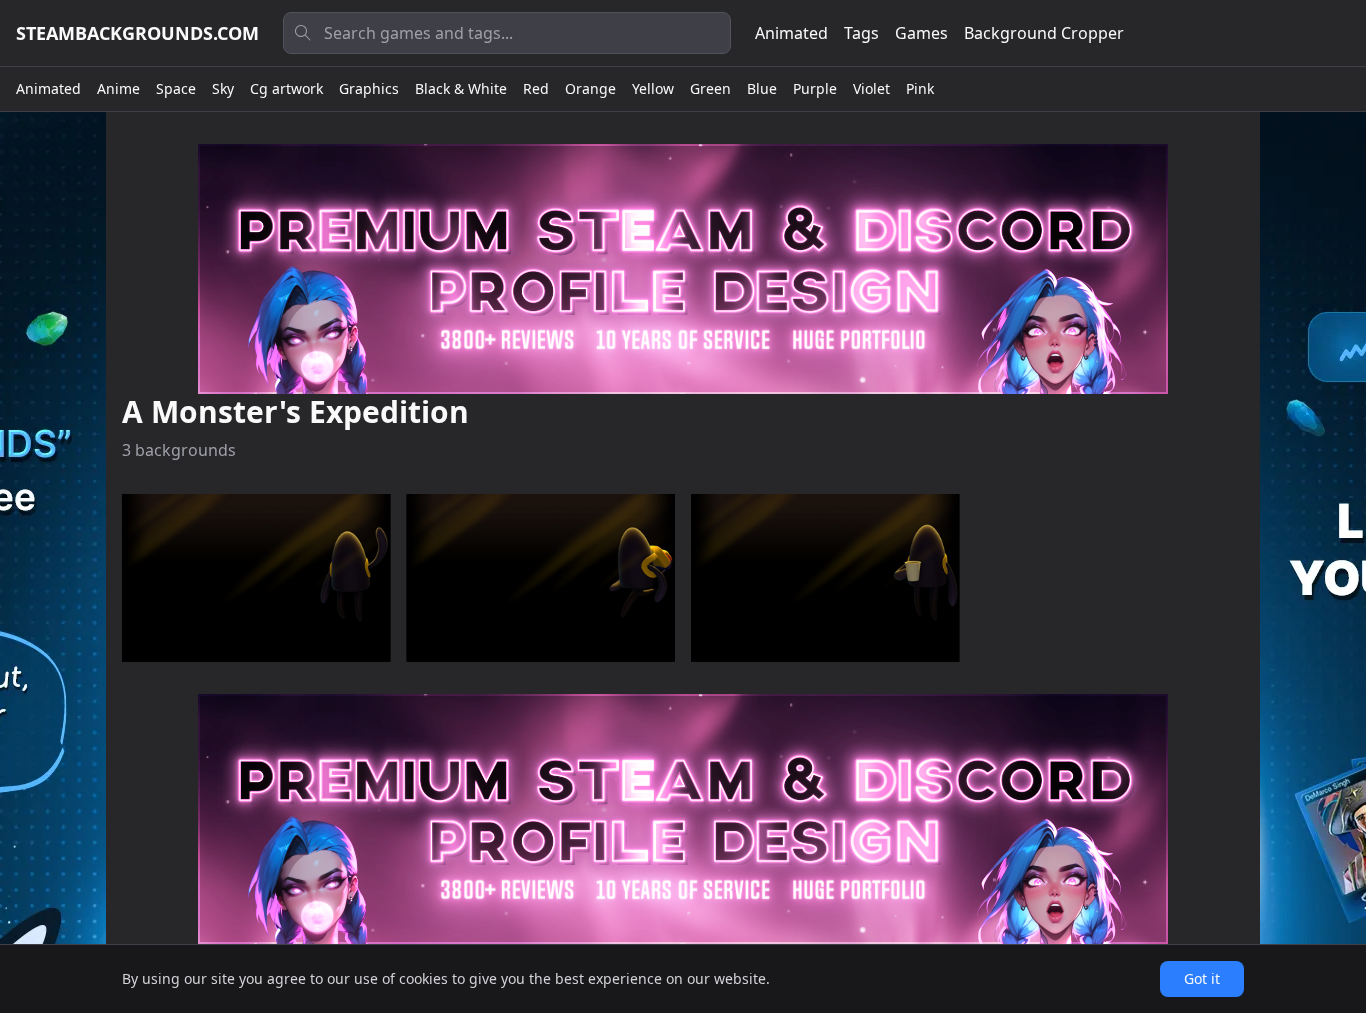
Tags (861, 33)
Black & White (461, 88)
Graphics (369, 88)
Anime (118, 88)
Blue (762, 88)
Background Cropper (1044, 33)
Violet (871, 88)
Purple (815, 88)
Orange (590, 88)
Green (710, 88)
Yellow (653, 88)
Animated (791, 33)
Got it (1202, 978)
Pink (920, 88)
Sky (223, 88)
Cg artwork (286, 88)
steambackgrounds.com (137, 33)
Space (176, 88)
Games (921, 33)
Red (536, 88)
